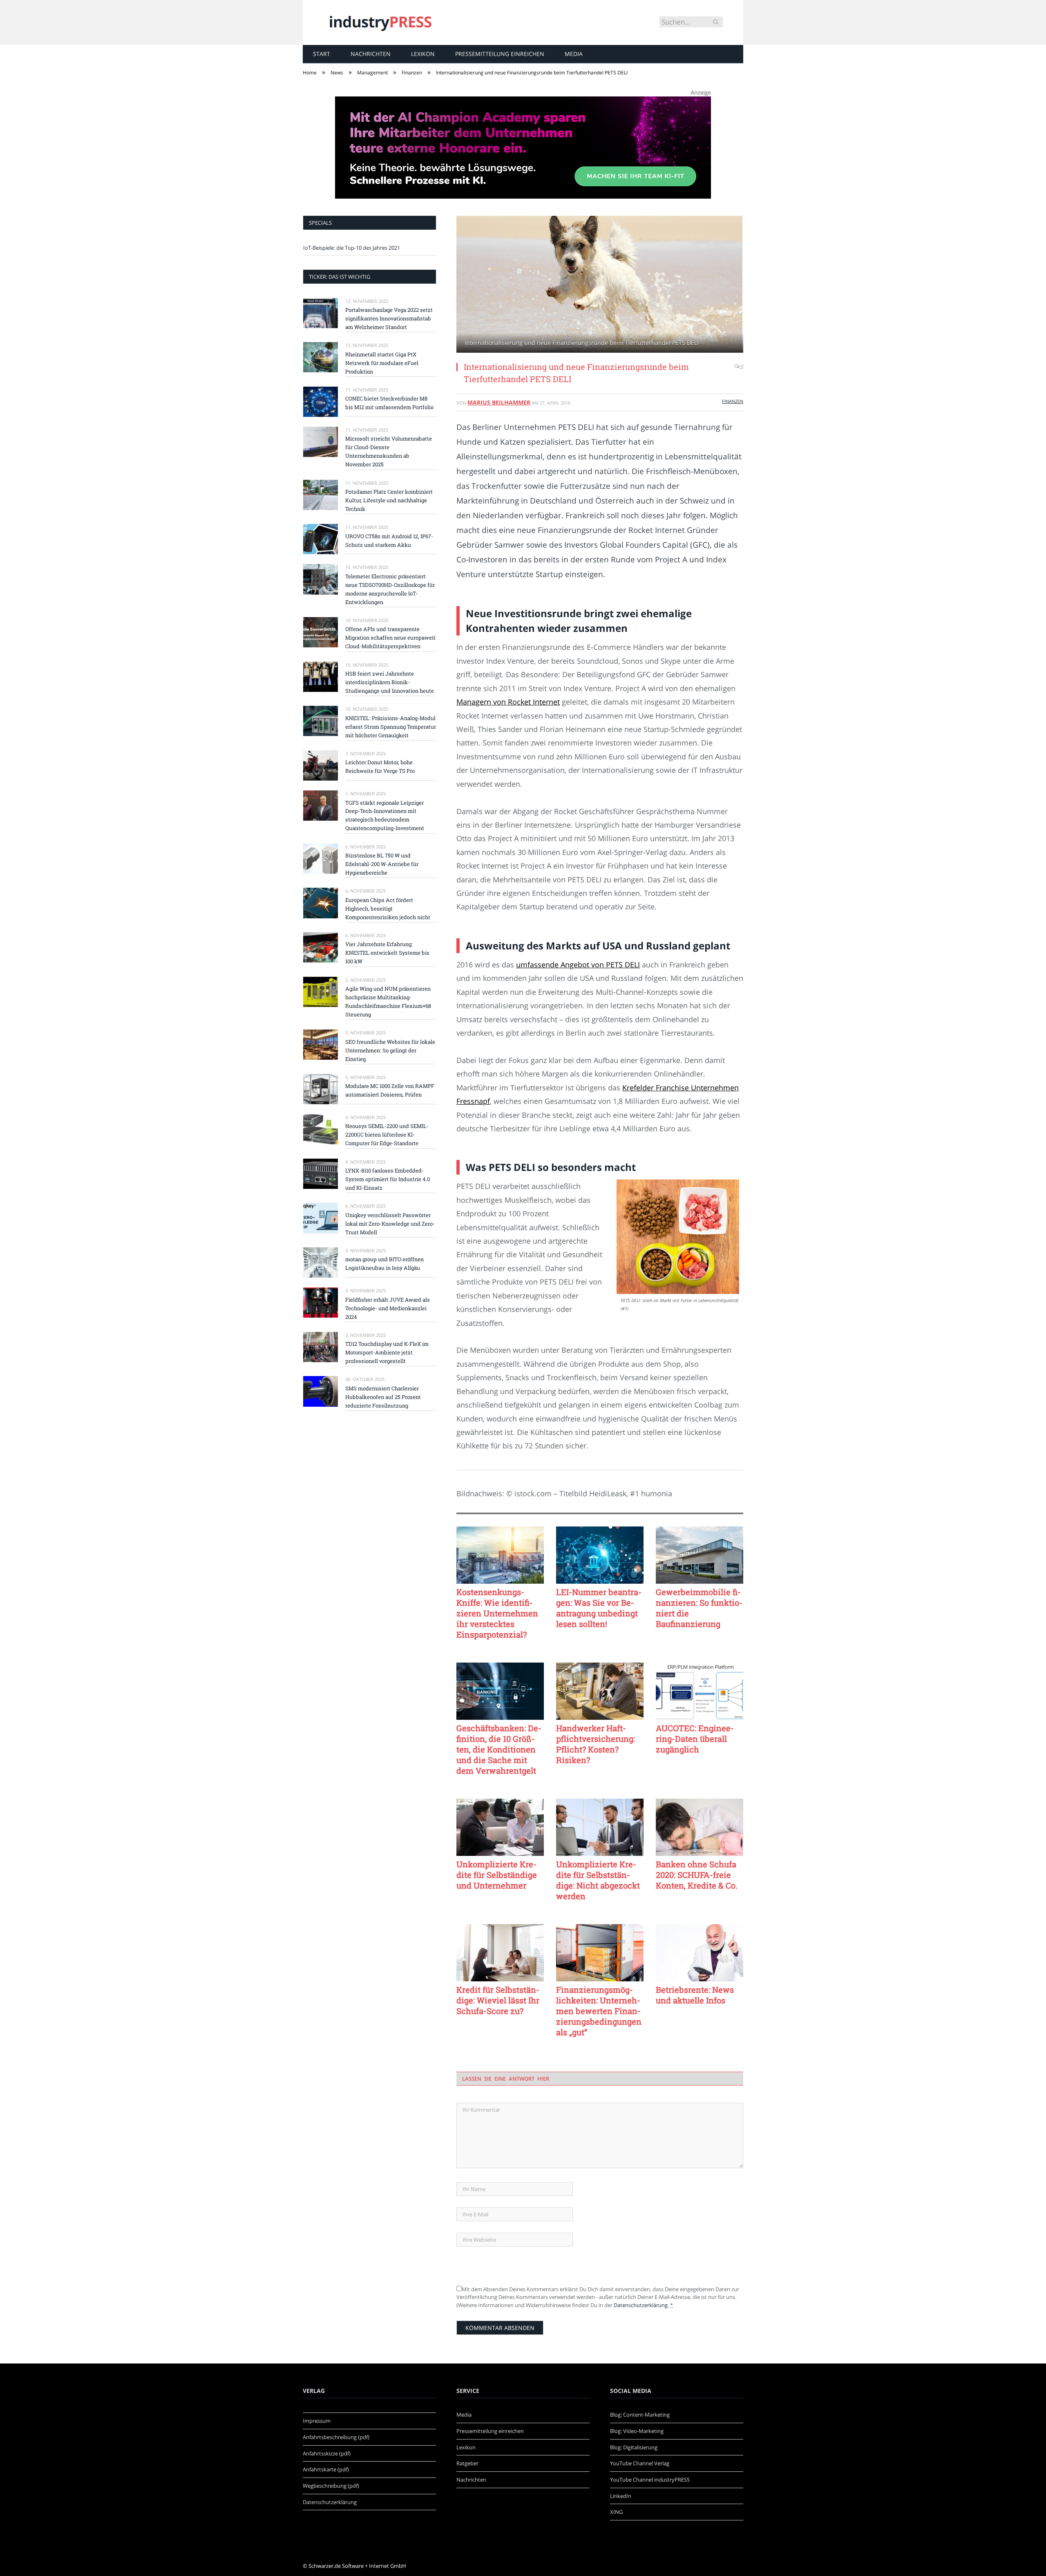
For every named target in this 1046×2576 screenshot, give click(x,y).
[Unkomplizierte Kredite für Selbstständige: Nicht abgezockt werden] (600, 1827)
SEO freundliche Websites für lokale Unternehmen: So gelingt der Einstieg (390, 1050)
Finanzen (733, 401)
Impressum (317, 2421)
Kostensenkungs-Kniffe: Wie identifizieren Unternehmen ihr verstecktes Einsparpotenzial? (497, 1613)
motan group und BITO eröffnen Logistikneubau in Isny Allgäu (384, 1263)
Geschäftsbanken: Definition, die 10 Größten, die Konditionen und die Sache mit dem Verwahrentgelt (499, 1749)
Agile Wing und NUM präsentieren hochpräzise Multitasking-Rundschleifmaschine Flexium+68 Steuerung (388, 1002)
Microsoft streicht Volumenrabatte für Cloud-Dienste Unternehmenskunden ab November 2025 (389, 451)
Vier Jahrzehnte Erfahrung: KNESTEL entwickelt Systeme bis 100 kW (387, 953)
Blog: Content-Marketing (640, 2415)
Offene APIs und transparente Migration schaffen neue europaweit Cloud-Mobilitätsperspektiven (390, 638)
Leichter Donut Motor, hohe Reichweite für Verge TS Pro (380, 767)
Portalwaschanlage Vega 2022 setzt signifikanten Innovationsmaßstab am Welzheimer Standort (389, 318)
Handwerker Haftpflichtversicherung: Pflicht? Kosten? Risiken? (596, 1744)
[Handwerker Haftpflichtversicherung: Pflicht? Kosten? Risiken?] (600, 1691)
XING (616, 2512)
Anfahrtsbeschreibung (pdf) (336, 2437)
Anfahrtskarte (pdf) (326, 2469)
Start (322, 54)
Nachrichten (371, 54)
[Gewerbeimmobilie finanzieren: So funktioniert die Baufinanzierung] (700, 1555)
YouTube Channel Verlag (640, 2463)
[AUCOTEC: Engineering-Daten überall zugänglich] (700, 1691)
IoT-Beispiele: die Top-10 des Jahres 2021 (352, 248)
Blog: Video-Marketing (637, 2431)
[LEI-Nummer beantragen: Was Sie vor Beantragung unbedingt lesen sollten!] (600, 1555)
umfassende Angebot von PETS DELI (578, 965)
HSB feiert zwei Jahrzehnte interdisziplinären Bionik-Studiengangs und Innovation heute (390, 682)
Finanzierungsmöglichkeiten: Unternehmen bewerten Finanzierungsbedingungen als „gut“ (599, 2011)
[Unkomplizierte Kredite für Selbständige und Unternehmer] (500, 1827)
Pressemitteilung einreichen (500, 54)
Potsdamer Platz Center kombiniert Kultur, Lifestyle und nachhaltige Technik (389, 500)
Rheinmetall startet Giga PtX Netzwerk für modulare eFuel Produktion (382, 363)
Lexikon (423, 54)
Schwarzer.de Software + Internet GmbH (357, 2566)
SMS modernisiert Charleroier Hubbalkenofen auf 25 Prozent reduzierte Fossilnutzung (383, 1397)
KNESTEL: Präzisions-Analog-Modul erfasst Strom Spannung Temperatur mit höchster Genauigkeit (391, 727)
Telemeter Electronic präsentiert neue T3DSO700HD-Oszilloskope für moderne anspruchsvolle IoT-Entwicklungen (390, 589)
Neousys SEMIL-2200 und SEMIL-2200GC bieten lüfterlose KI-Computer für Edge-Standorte (387, 1135)
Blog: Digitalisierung (634, 2447)
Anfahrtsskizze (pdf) (327, 2453)
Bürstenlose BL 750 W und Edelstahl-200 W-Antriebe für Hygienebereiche (382, 864)
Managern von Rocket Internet (508, 702)
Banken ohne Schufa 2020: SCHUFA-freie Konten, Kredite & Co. (697, 1875)
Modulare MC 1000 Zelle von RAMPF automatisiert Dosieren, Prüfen (390, 1090)
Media (574, 54)
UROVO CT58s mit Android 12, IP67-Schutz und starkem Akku (389, 540)
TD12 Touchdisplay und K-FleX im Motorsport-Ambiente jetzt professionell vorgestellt (387, 1352)
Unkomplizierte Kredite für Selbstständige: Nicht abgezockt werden (598, 1880)
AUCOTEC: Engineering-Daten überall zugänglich (695, 1739)
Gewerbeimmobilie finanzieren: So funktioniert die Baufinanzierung (699, 1608)
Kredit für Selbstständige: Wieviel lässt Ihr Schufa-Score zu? (498, 2000)
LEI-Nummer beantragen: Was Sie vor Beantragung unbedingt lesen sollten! (599, 1608)
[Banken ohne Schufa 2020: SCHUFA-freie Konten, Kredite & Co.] (700, 1827)
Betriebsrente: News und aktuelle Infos (695, 1995)
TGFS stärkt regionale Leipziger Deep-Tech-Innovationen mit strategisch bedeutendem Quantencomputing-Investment (385, 816)
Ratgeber (467, 2463)
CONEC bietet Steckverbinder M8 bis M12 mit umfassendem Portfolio (389, 403)
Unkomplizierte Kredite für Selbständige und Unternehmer (497, 1875)
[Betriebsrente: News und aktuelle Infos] (700, 1953)
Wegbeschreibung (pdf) (331, 2486)
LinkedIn (621, 2496)
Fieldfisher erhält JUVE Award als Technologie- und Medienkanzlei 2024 (388, 1308)
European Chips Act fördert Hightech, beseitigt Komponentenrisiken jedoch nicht (388, 909)
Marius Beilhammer (499, 402)
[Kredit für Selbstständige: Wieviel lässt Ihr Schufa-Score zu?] (500, 1953)
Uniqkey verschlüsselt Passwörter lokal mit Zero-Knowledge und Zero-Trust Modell (390, 1224)
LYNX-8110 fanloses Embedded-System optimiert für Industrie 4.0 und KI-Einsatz (388, 1179)
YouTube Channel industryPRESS (650, 2480)
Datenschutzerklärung (641, 2305)
